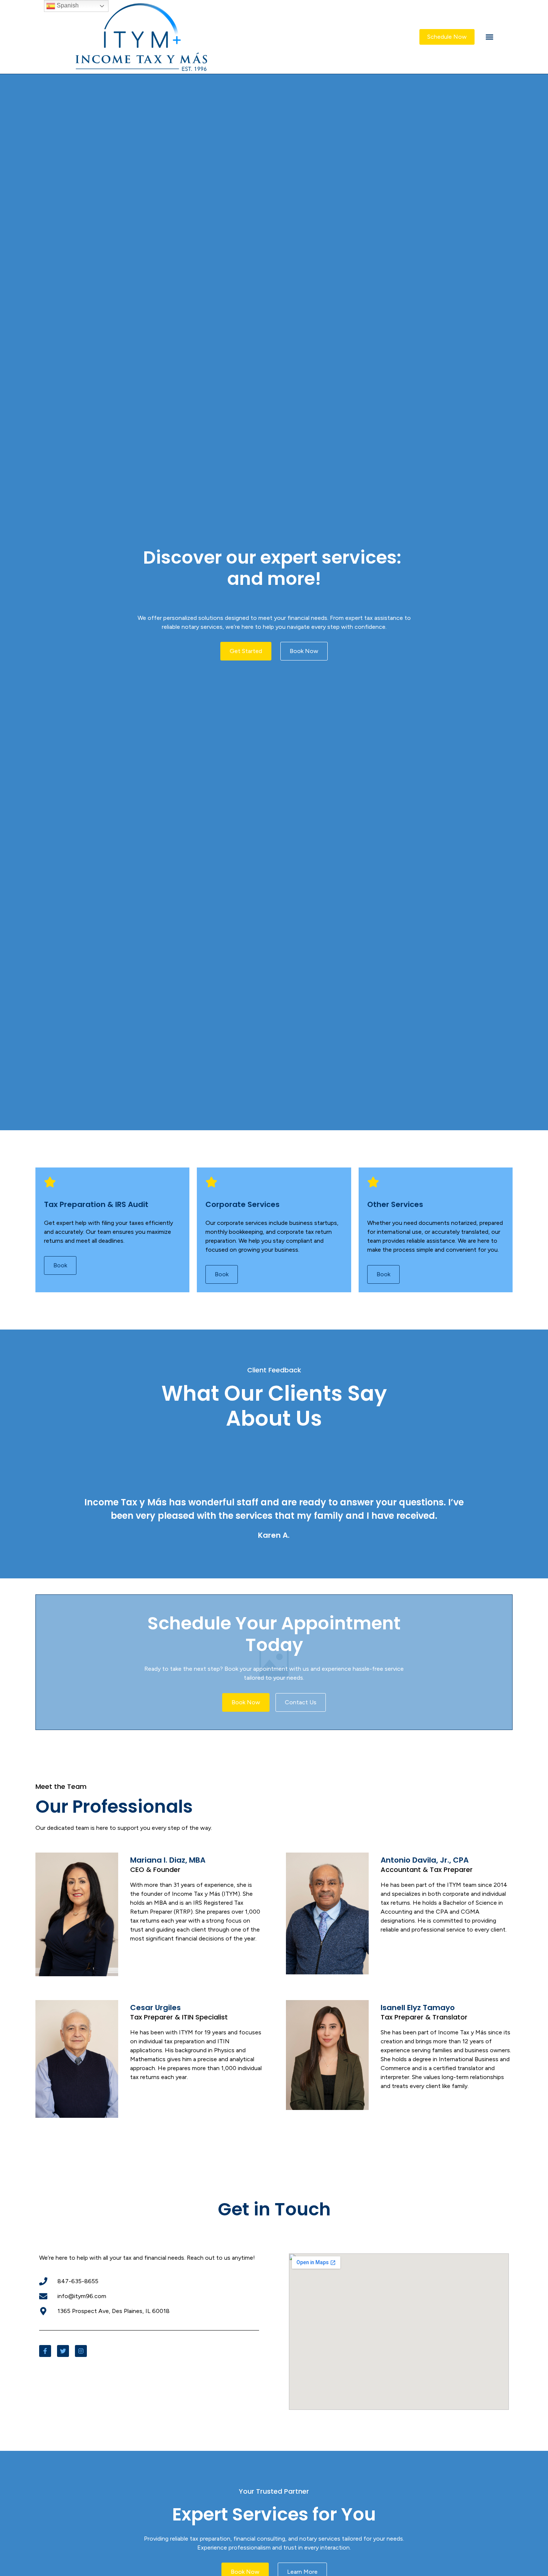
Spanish (67, 5)
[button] (490, 37)
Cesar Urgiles (155, 2008)
